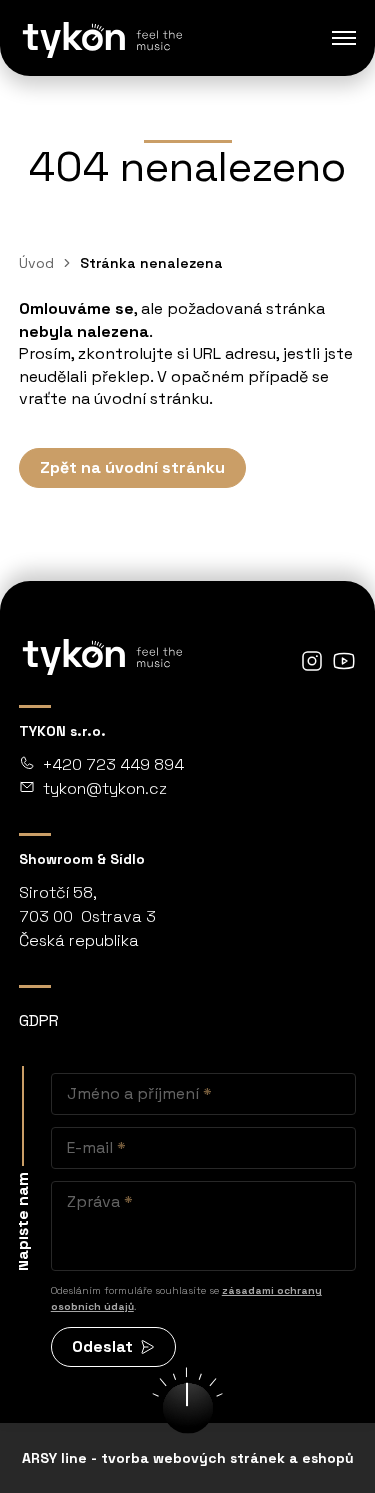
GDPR (39, 1020)
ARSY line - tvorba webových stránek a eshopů (188, 1458)
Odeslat (102, 1346)
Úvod (36, 263)
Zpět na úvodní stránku (132, 467)
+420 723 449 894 (113, 764)
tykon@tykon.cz (105, 788)
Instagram (312, 661)
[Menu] (344, 38)
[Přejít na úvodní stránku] (101, 38)
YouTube (344, 661)
